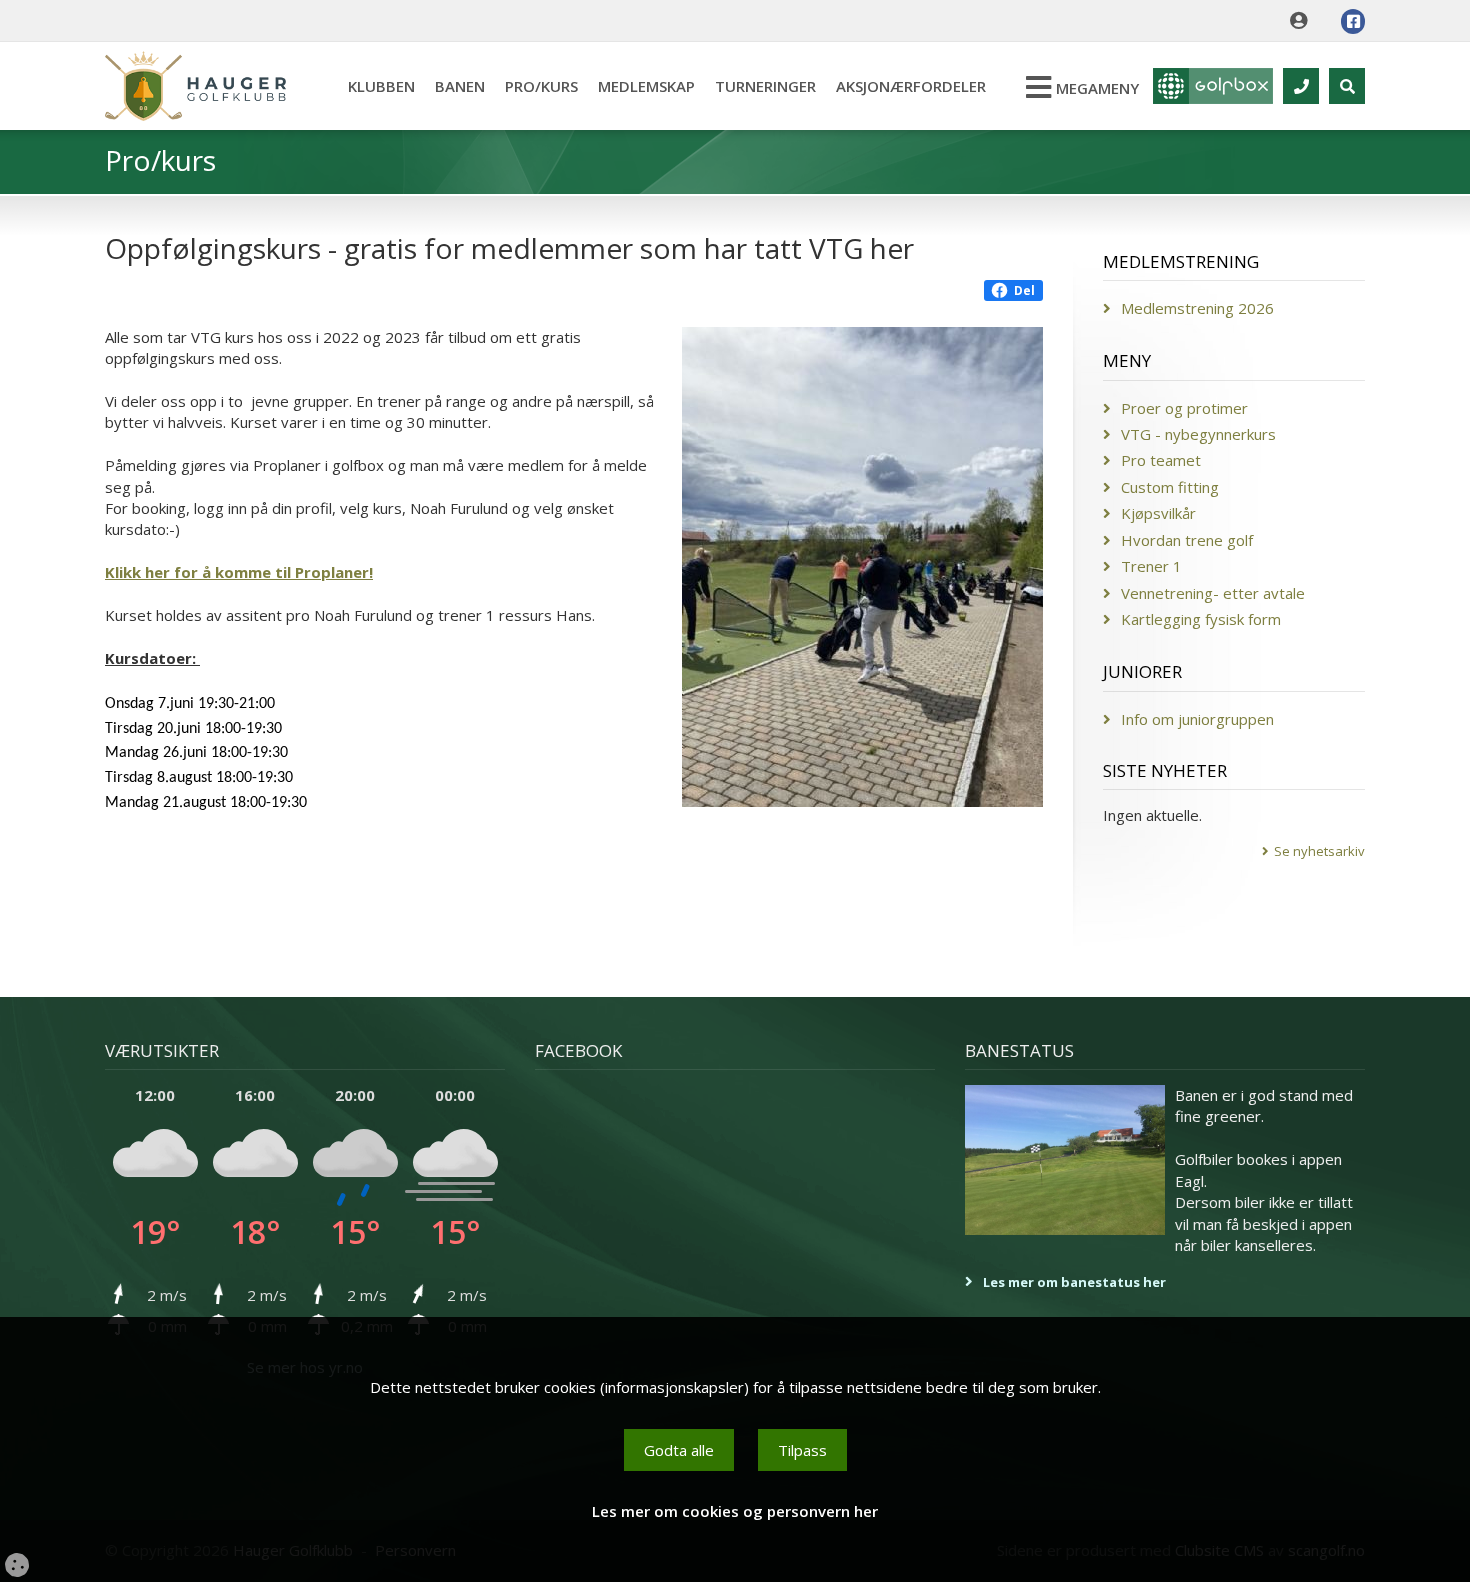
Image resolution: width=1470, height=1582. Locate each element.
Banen (460, 86)
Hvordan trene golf (1187, 540)
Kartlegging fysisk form (1201, 619)
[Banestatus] (1065, 1160)
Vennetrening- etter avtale (1213, 593)
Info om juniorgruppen (1197, 719)
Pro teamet (1161, 460)
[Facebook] (1353, 21)
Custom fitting (1170, 487)
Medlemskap (646, 86)
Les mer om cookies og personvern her (735, 1511)
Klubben (381, 86)
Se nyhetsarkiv (1319, 851)
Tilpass (802, 1450)
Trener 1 (1151, 566)
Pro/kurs (541, 86)
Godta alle (679, 1450)
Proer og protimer (1184, 408)
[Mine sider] (1303, 21)
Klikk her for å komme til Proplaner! (239, 572)
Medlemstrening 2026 (1197, 308)
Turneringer (765, 86)
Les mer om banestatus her (1074, 1282)
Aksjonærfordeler (911, 86)
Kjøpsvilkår (1158, 513)
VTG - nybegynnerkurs (1198, 434)
